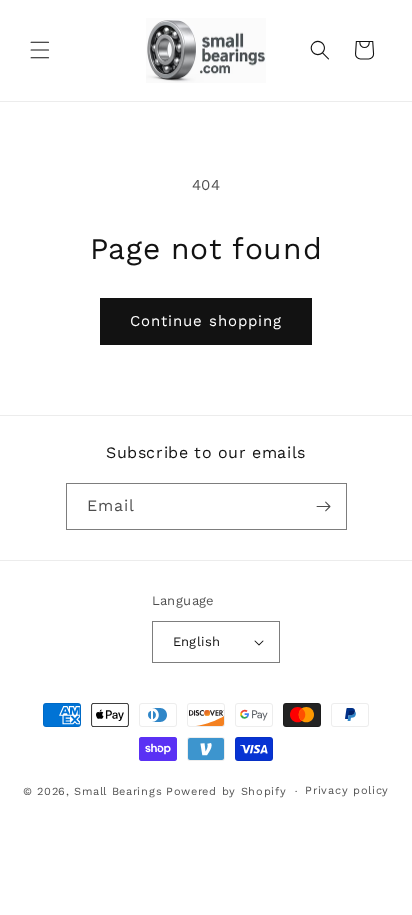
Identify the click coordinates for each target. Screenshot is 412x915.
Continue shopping (206, 321)
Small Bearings (118, 791)
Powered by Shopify (226, 791)
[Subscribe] (324, 506)
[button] (40, 50)
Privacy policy (347, 790)
